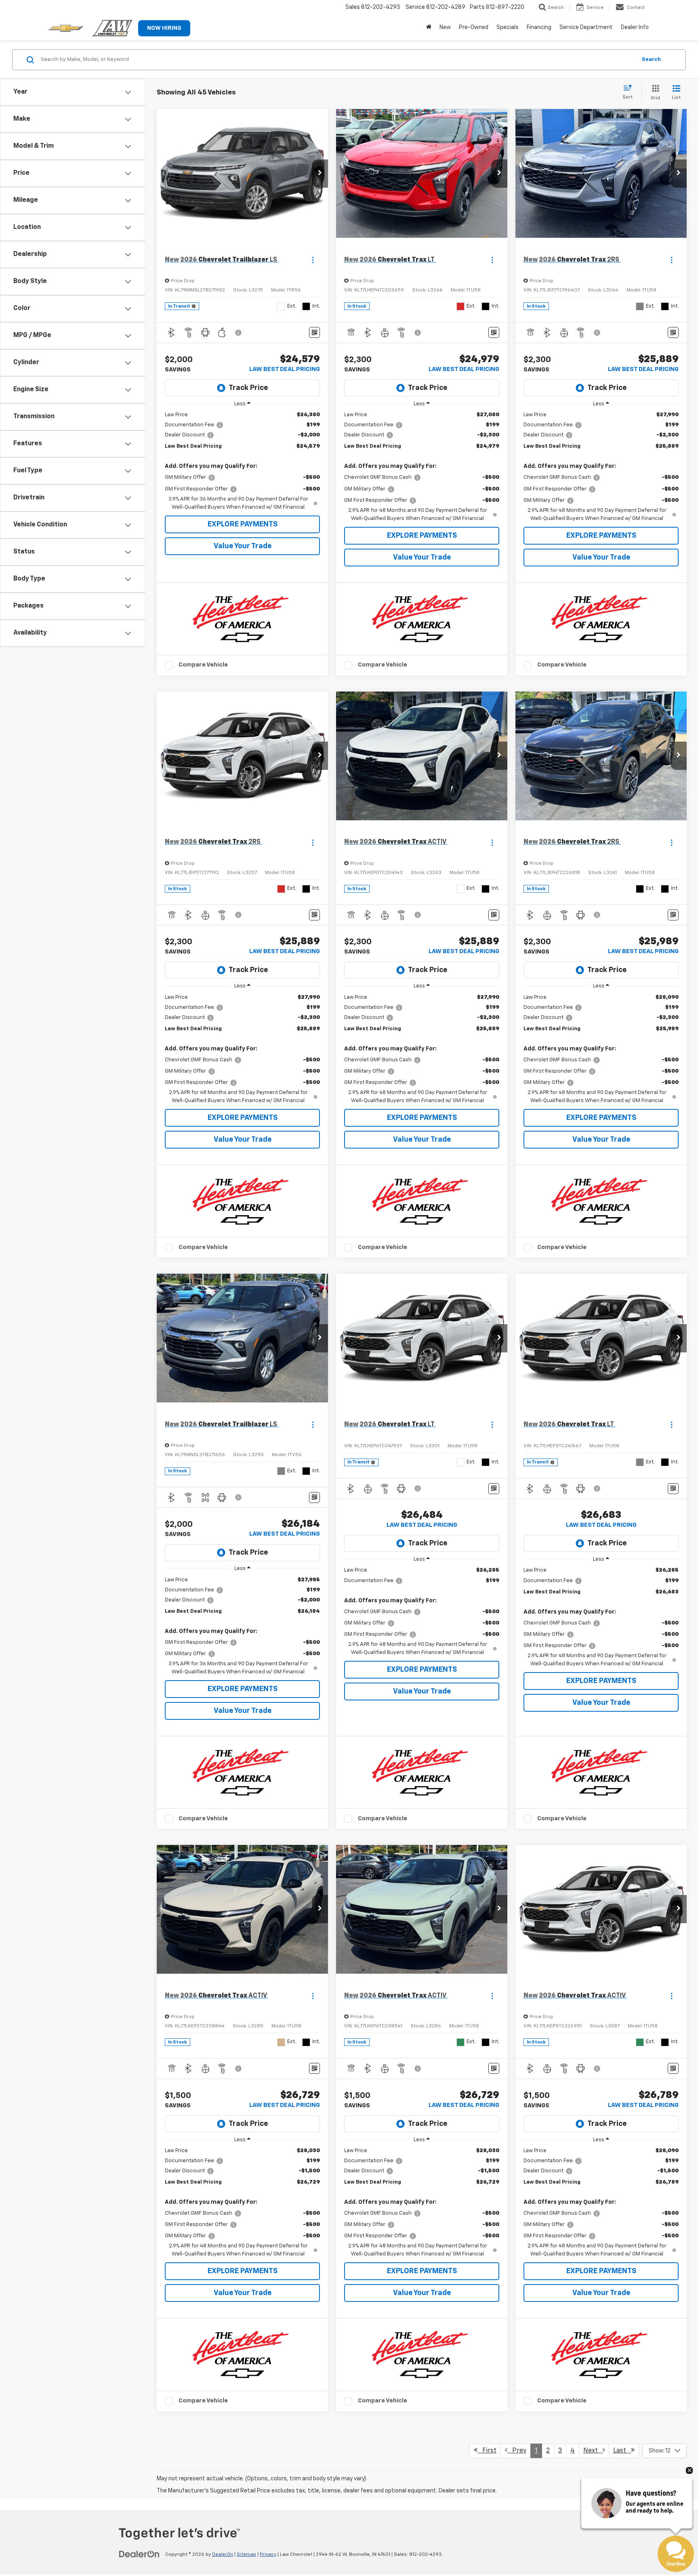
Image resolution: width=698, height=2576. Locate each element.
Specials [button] (508, 27)
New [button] (445, 27)
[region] (242, 461)
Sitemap (246, 2555)
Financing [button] (539, 27)
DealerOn (223, 2555)
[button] (320, 174)
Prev (517, 2451)
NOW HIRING (164, 28)
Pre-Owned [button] (474, 27)
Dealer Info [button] (635, 27)
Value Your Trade (243, 546)
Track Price (248, 388)
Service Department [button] (586, 27)
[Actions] (313, 260)
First (487, 2451)
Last (622, 2451)
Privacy (268, 2555)
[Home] (429, 27)
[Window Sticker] (314, 332)
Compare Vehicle (203, 665)
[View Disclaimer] (239, 333)
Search (651, 60)
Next (593, 2451)
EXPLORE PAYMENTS (243, 524)
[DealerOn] (139, 2554)
